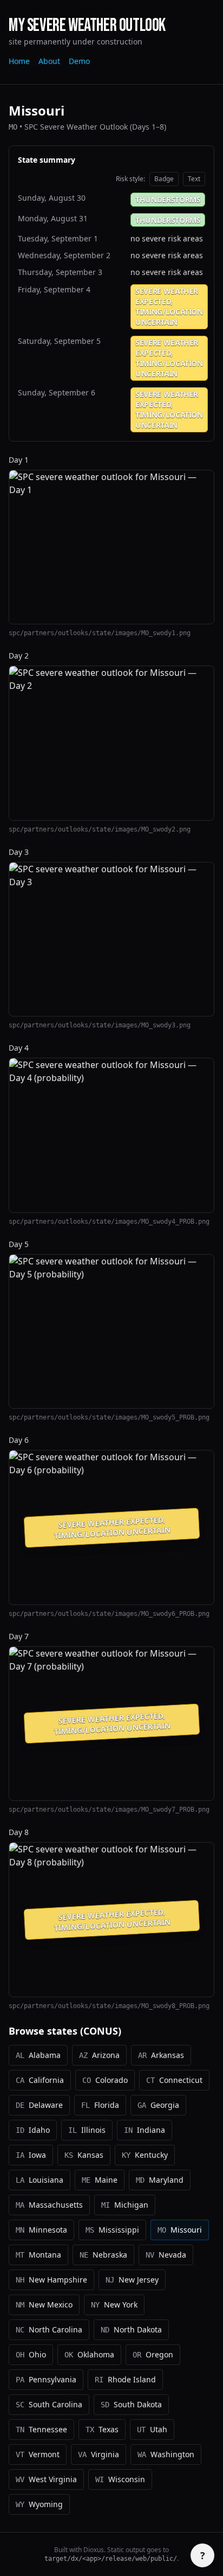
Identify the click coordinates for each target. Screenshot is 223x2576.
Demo (79, 61)
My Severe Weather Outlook (87, 26)
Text (194, 179)
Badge (164, 179)
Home (19, 61)
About (49, 61)
